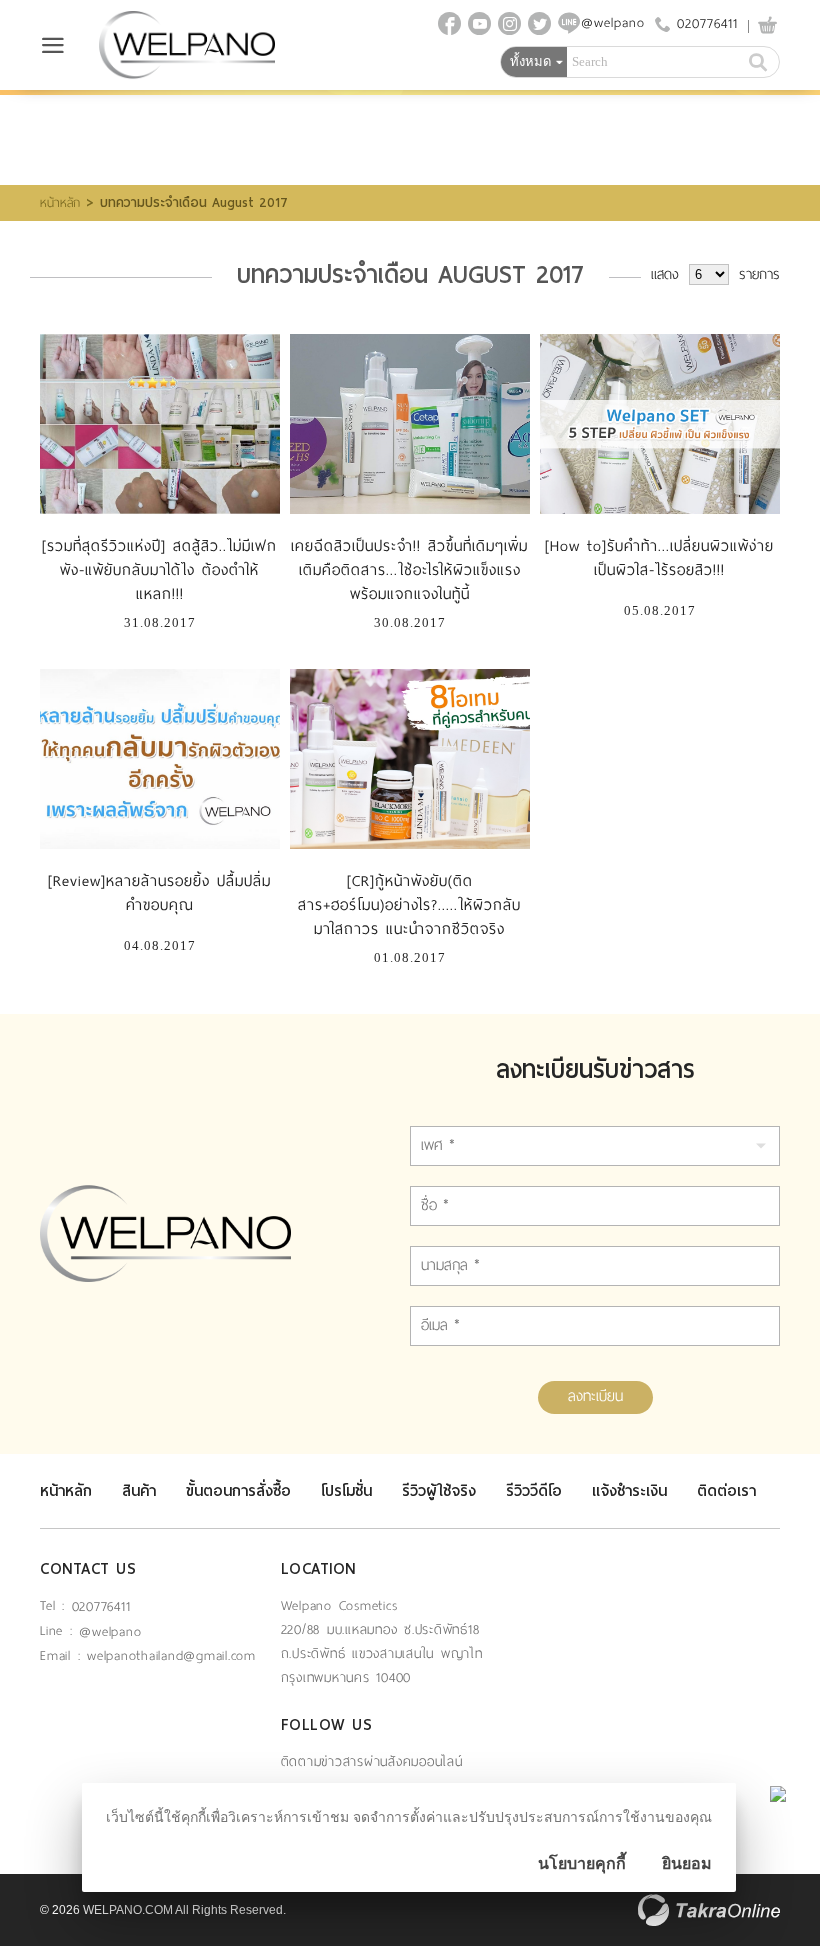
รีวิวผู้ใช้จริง (439, 1491)
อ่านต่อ (159, 423)
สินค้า (139, 1491)
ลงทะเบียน (595, 1396)
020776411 (707, 23)
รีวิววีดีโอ (534, 1491)
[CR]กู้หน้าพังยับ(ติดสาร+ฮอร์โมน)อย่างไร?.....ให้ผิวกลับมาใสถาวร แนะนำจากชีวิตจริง (409, 905)
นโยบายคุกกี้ (582, 1863)
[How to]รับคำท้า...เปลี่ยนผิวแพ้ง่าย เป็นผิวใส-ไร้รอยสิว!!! (659, 558)
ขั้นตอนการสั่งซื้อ (238, 1491)
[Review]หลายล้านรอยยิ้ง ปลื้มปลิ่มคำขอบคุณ (159, 893)
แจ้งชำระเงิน (629, 1491)
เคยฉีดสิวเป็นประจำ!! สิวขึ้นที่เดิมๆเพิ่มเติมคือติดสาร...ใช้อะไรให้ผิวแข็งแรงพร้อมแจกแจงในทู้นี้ (409, 570)
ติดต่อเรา (726, 1491)
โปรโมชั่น (346, 1491)
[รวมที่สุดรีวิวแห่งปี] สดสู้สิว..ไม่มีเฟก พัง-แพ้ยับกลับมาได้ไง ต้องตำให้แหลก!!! (159, 570)
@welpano (110, 1631)
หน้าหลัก (60, 203)
